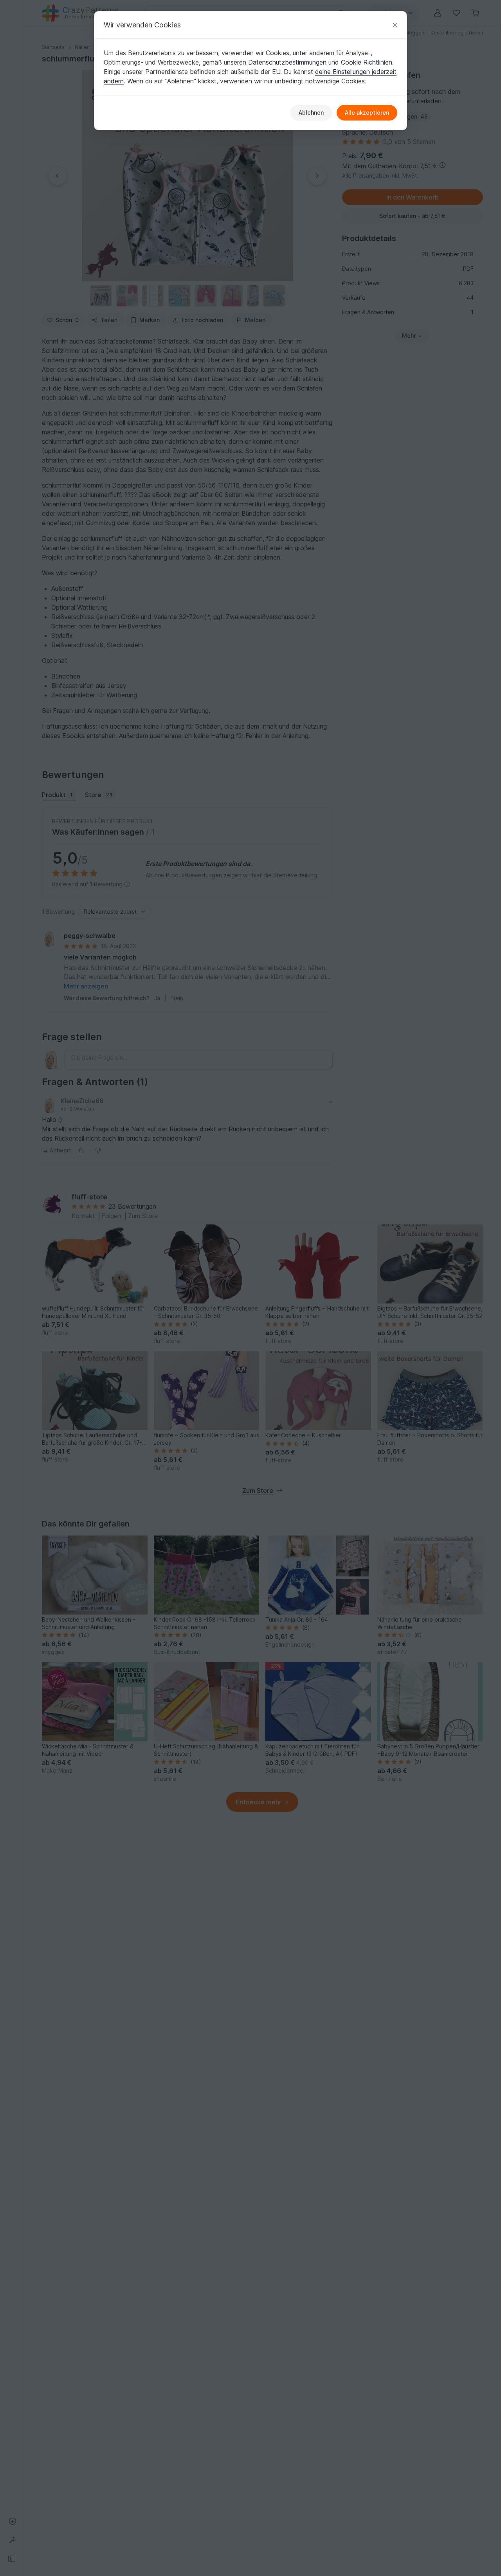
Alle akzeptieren (367, 113)
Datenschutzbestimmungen (287, 62)
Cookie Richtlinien (367, 62)
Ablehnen (311, 113)
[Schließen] (395, 25)
